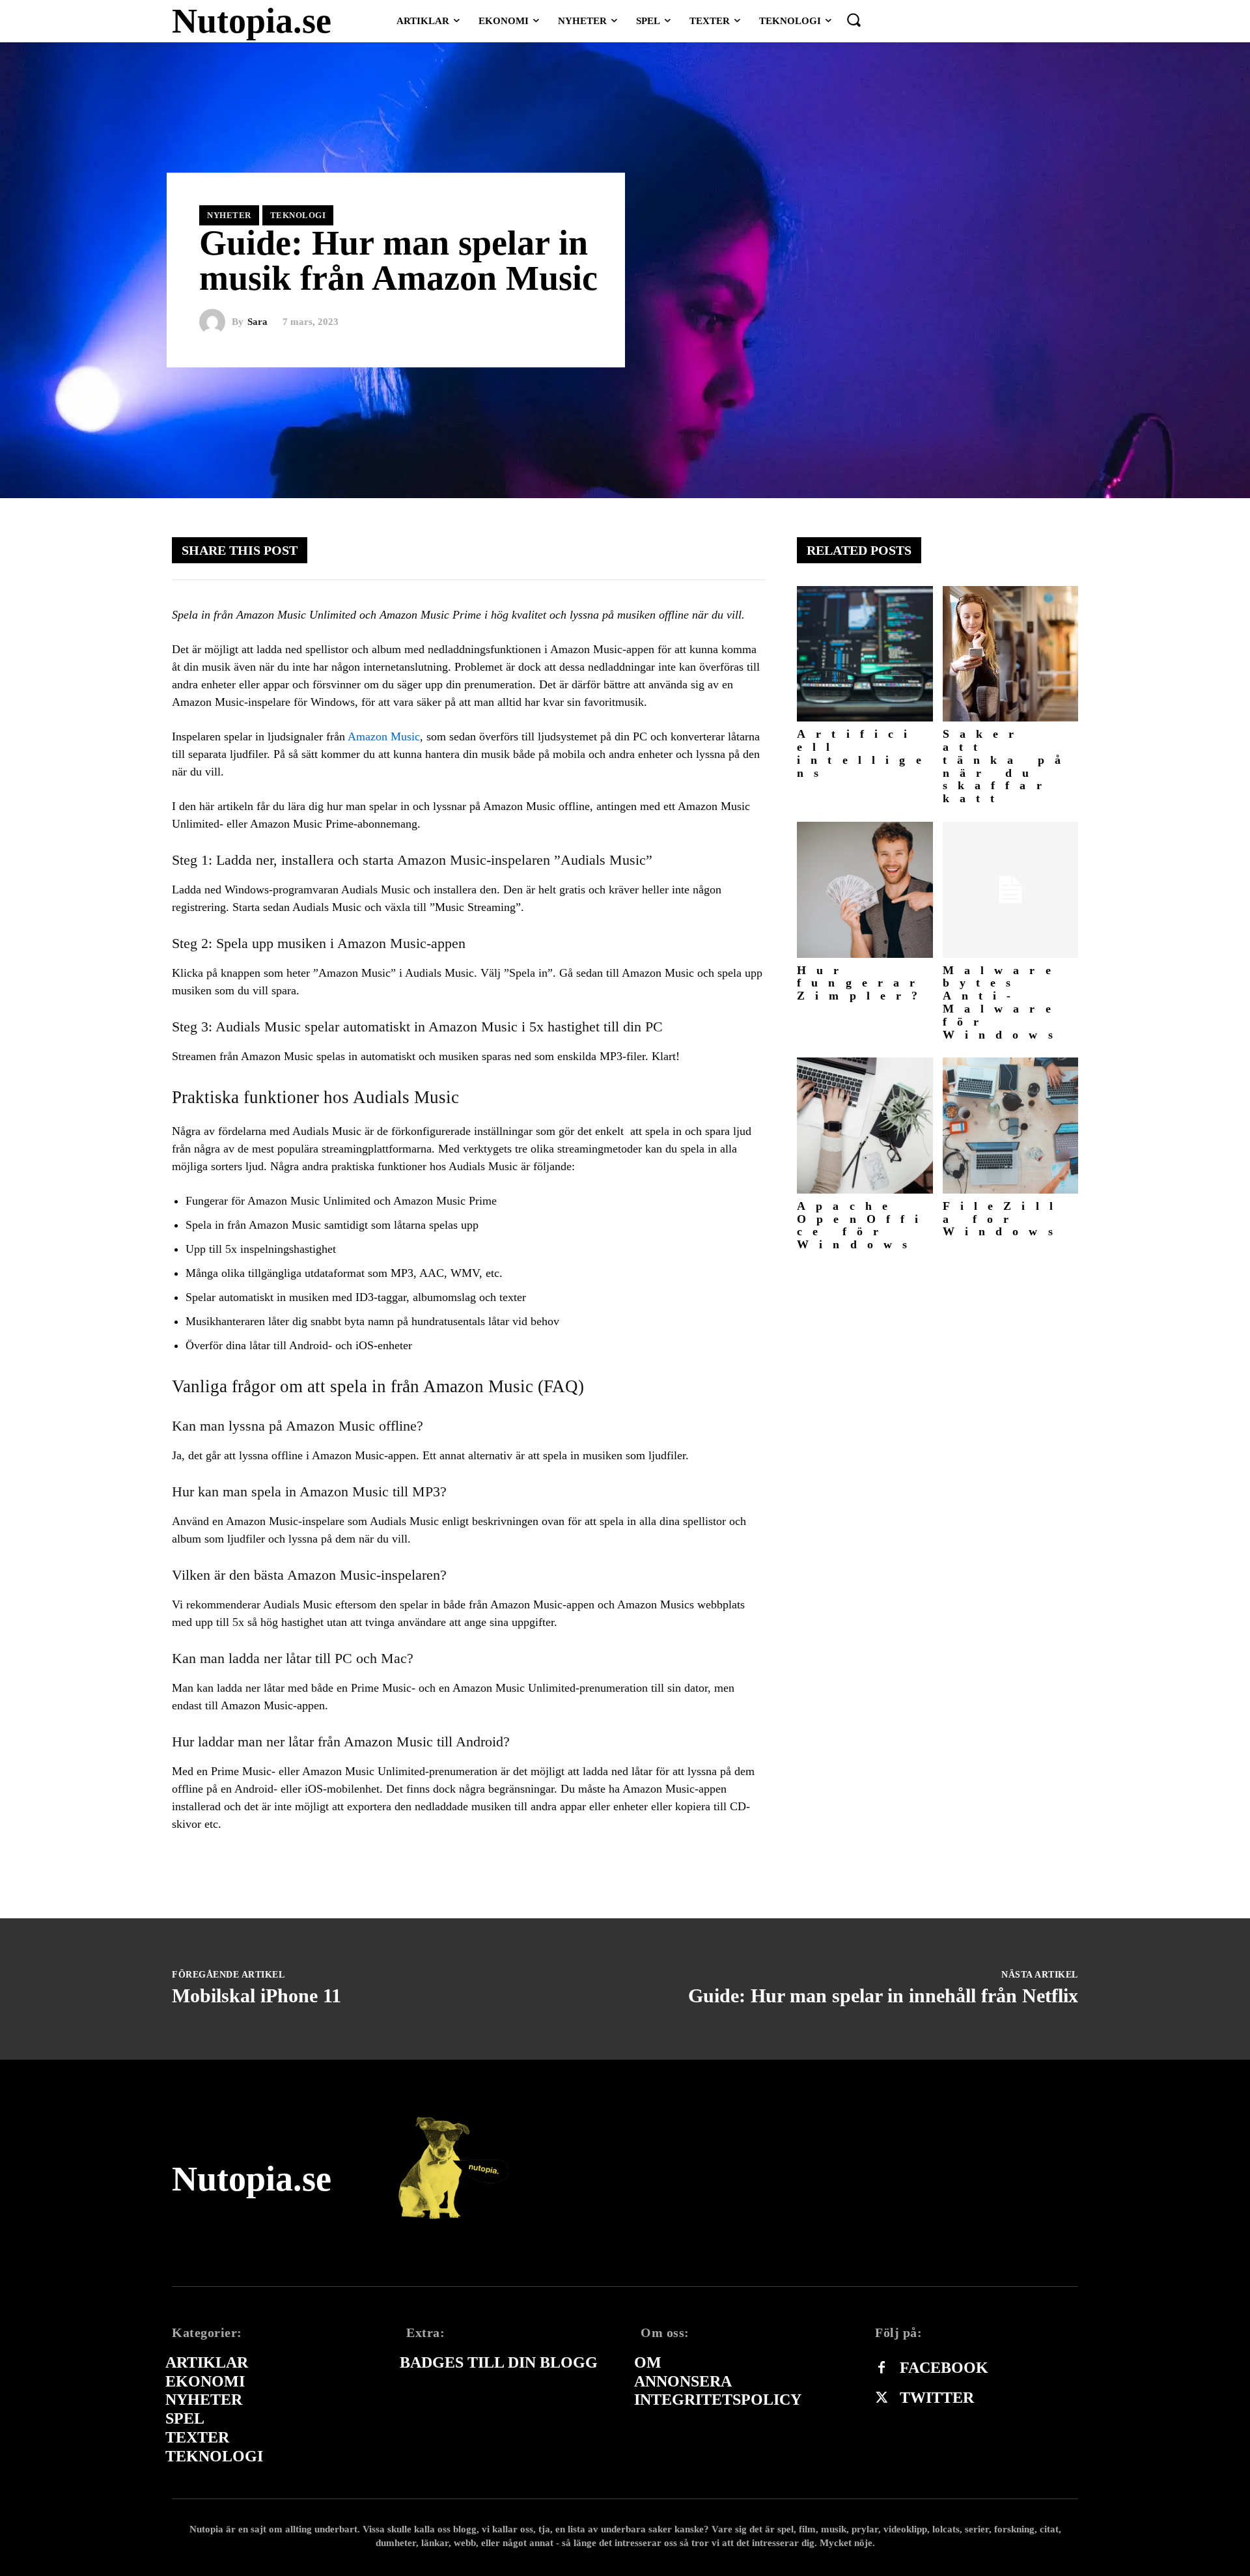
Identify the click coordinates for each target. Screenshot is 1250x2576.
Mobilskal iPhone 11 (257, 1995)
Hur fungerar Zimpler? (863, 983)
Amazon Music (384, 736)
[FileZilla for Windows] (1011, 1126)
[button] (854, 20)
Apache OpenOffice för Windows (863, 1225)
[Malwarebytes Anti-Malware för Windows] (1011, 890)
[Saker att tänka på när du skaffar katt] (1011, 654)
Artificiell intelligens (864, 753)
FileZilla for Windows (1003, 1219)
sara (257, 322)
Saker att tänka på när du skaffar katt (1007, 766)
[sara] (215, 322)
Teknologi (298, 215)
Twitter (937, 2398)
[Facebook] (882, 2368)
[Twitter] (882, 2398)
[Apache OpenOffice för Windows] (865, 1126)
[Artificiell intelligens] (865, 654)
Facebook (944, 2368)
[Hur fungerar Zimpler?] (865, 890)
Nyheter (229, 215)
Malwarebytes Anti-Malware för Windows (1003, 1002)
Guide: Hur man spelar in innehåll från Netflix (883, 1995)
